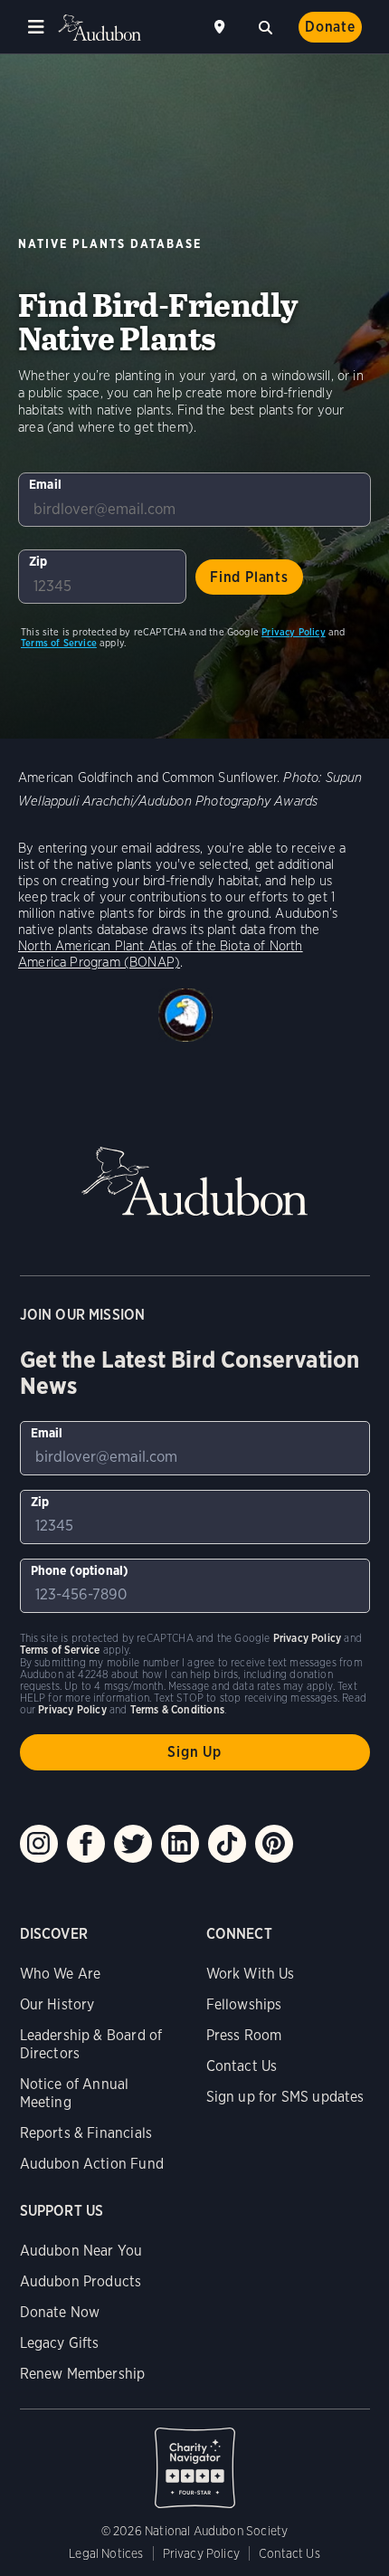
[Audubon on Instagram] (39, 1844)
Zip (38, 561)
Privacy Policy (294, 632)
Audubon (100, 28)
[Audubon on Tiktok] (227, 1844)
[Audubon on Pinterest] (274, 1844)
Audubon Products (81, 2281)
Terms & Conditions (177, 1709)
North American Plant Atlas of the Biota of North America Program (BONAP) (161, 954)
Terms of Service (59, 643)
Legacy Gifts (60, 2343)
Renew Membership (83, 2374)
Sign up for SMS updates (285, 2097)
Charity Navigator (195, 2458)
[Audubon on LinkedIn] (180, 1844)
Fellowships (244, 2004)
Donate (330, 27)
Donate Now (60, 2312)
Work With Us (251, 1974)
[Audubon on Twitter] (133, 1844)
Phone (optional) (80, 1570)
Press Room (244, 2035)
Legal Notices (106, 2553)
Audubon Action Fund (92, 2164)
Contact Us (242, 2066)
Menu (36, 27)
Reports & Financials (86, 2133)
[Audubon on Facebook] (86, 1844)
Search (265, 25)
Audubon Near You (81, 2251)
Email (45, 484)
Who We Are (61, 1974)
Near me (222, 27)
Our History (57, 2004)
